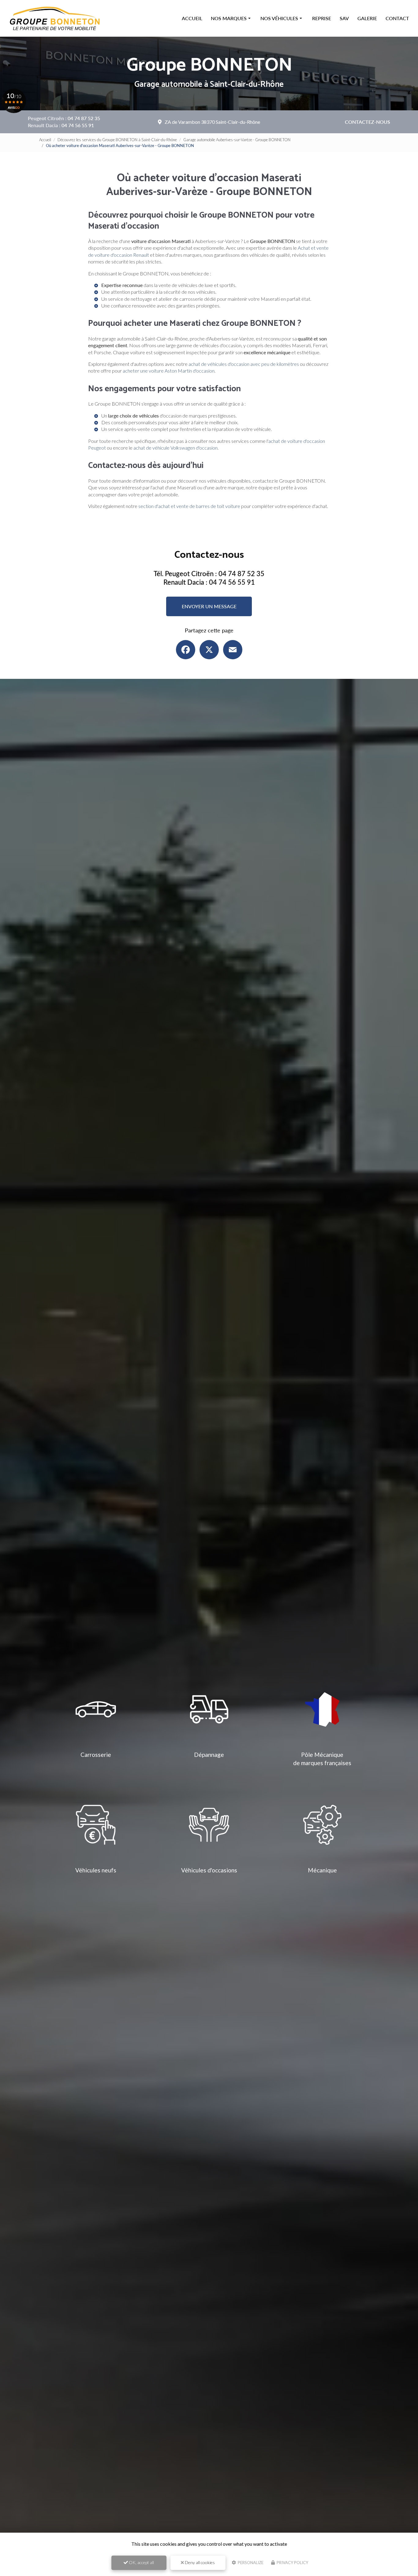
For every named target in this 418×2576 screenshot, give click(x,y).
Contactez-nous (368, 122)
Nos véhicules (279, 18)
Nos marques (229, 18)
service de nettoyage (130, 299)
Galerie (367, 18)
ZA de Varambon (212, 122)
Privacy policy (292, 2563)
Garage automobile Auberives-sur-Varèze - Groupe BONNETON (237, 140)
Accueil (192, 18)
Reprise (322, 18)
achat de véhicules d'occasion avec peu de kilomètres (244, 364)
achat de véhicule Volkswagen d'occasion (175, 448)
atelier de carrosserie (181, 299)
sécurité (172, 292)
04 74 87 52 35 (84, 118)
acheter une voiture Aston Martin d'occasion (169, 371)
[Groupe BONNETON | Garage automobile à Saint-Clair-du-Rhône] (55, 18)
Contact (397, 18)
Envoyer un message (209, 606)
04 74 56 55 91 (78, 125)
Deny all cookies (199, 2562)
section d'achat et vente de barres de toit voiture (189, 506)
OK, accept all (141, 2562)
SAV (344, 18)
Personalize (250, 2563)
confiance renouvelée (133, 305)
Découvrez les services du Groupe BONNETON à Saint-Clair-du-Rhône (117, 140)
